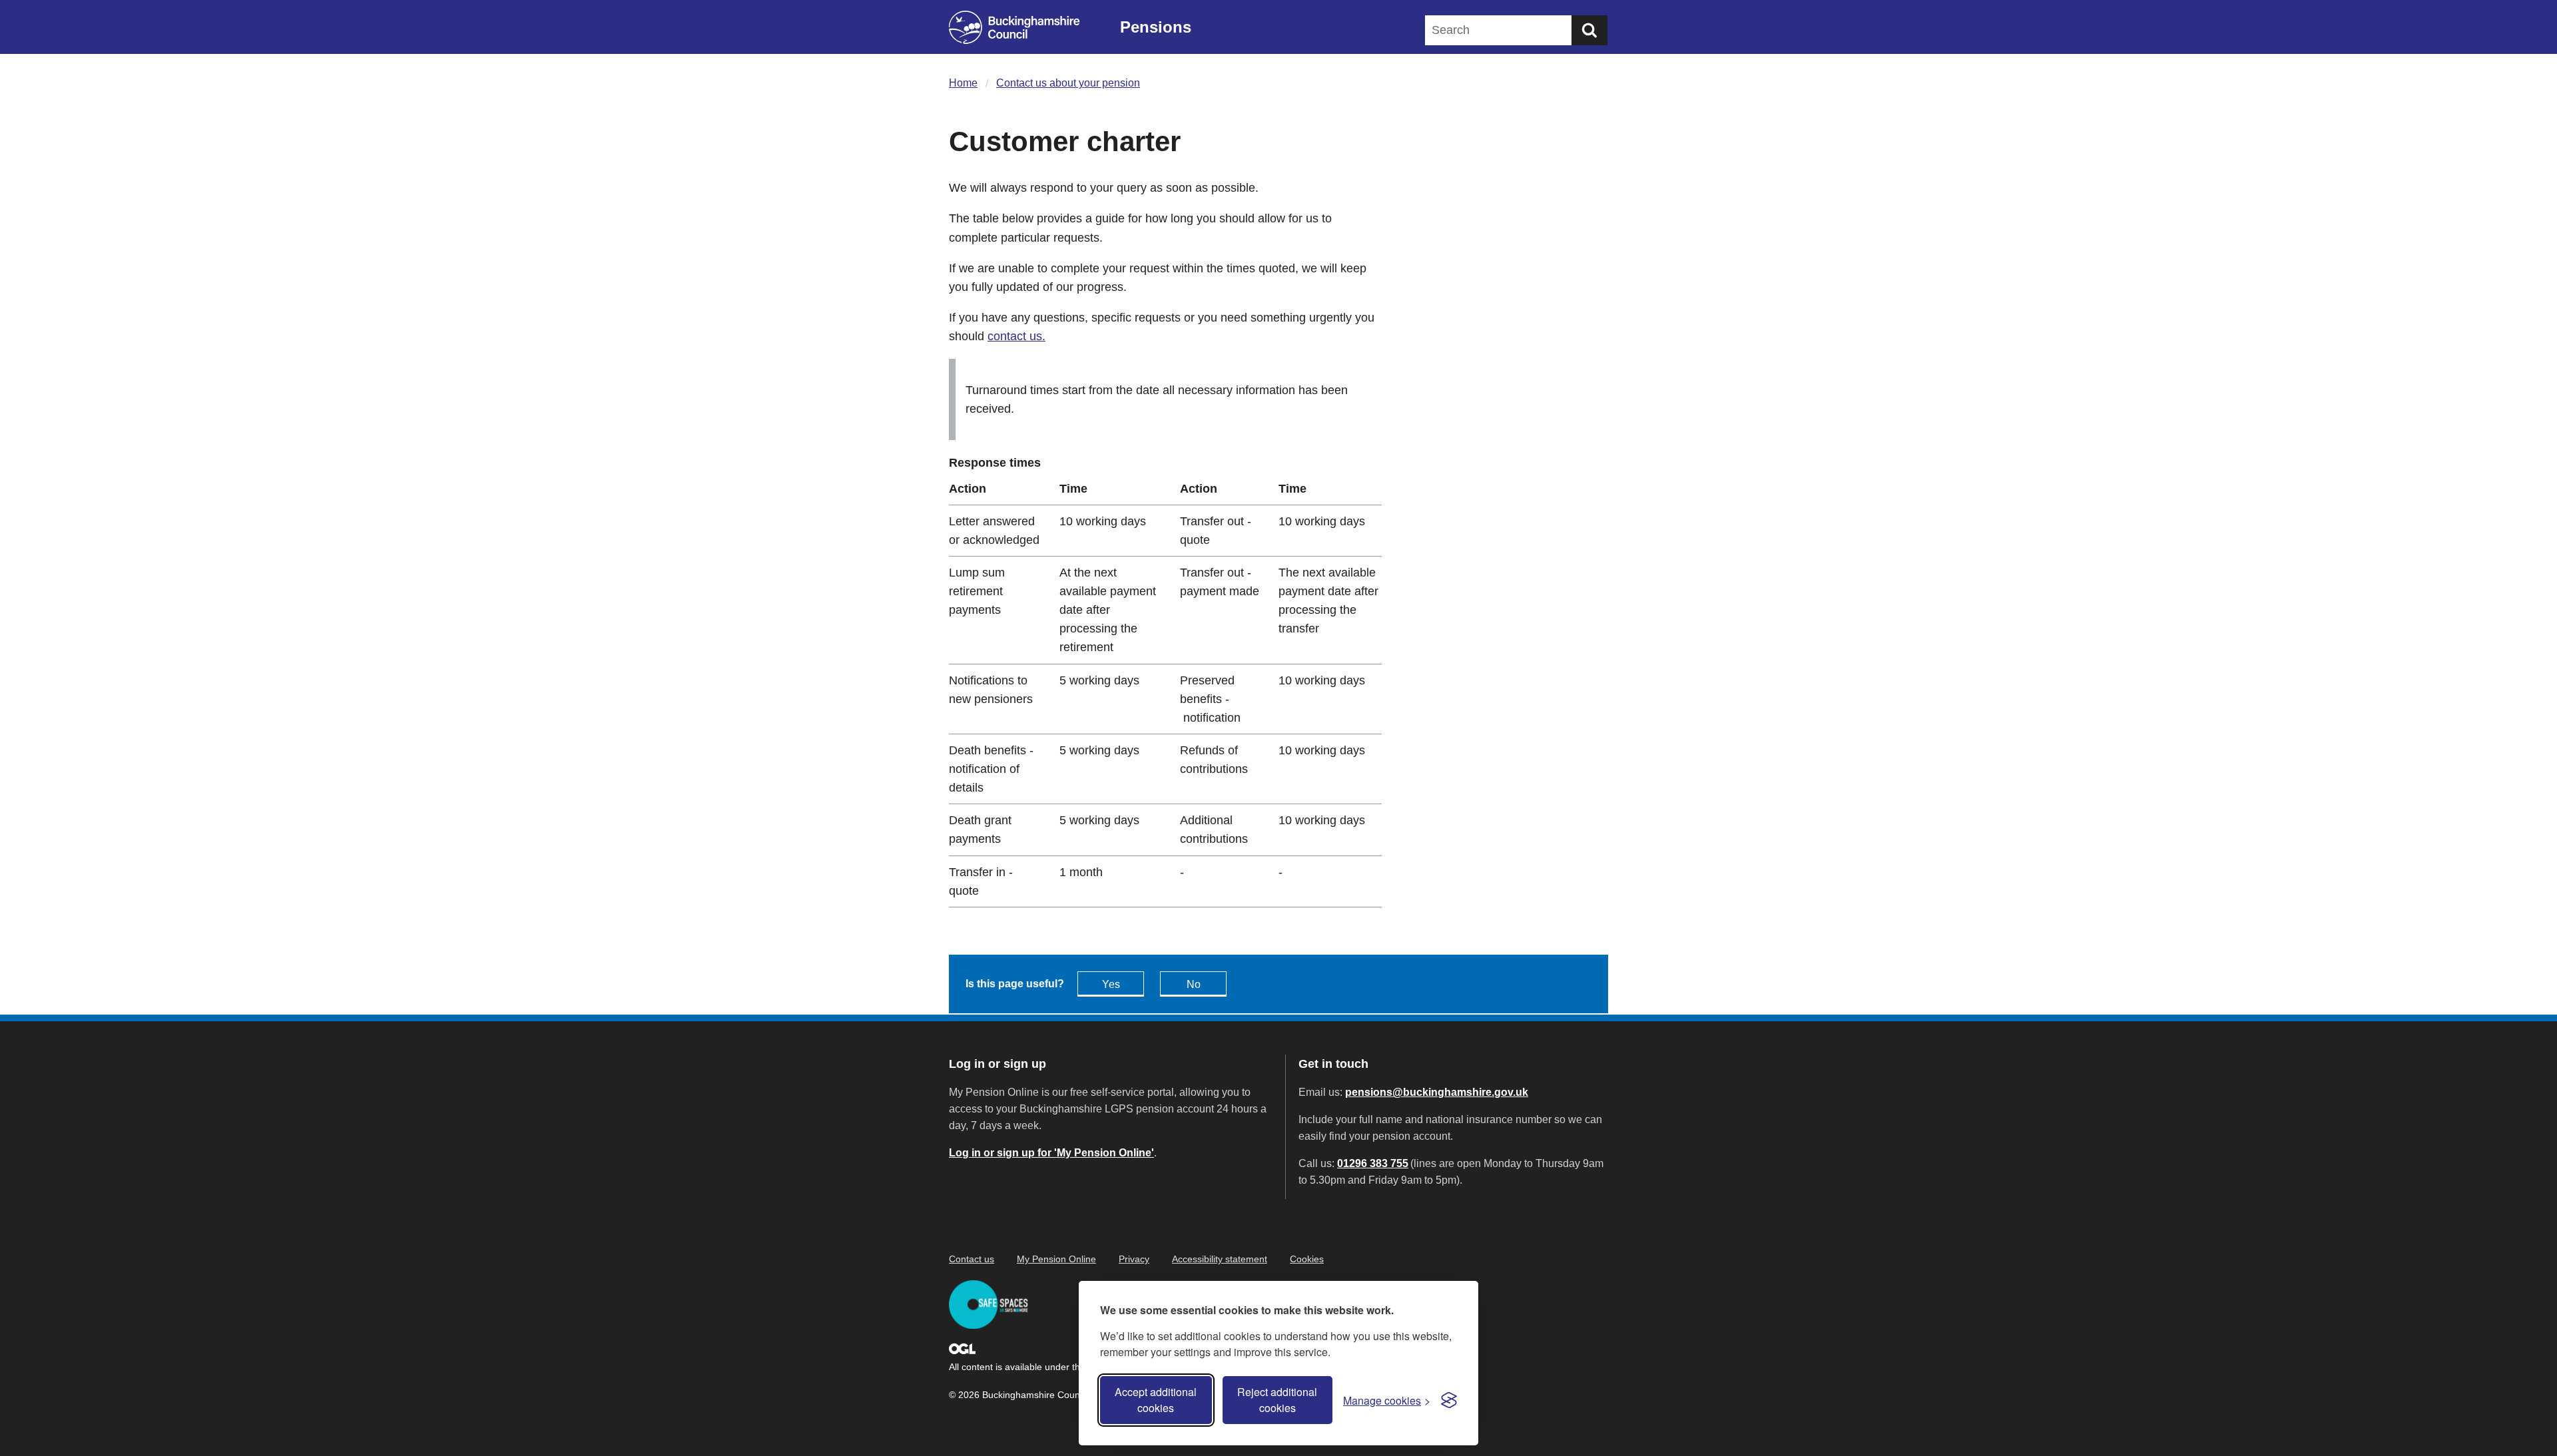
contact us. (1016, 336)
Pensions (1156, 27)
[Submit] (1589, 30)
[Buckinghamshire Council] (1014, 27)
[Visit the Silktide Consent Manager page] (1449, 1400)
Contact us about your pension (1068, 83)
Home (963, 83)
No (1194, 984)
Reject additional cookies (1277, 1400)
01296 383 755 (1373, 1163)
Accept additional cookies (1156, 1400)
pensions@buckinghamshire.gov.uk (1437, 1092)
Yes (1111, 984)
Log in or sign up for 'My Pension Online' (1051, 1153)
